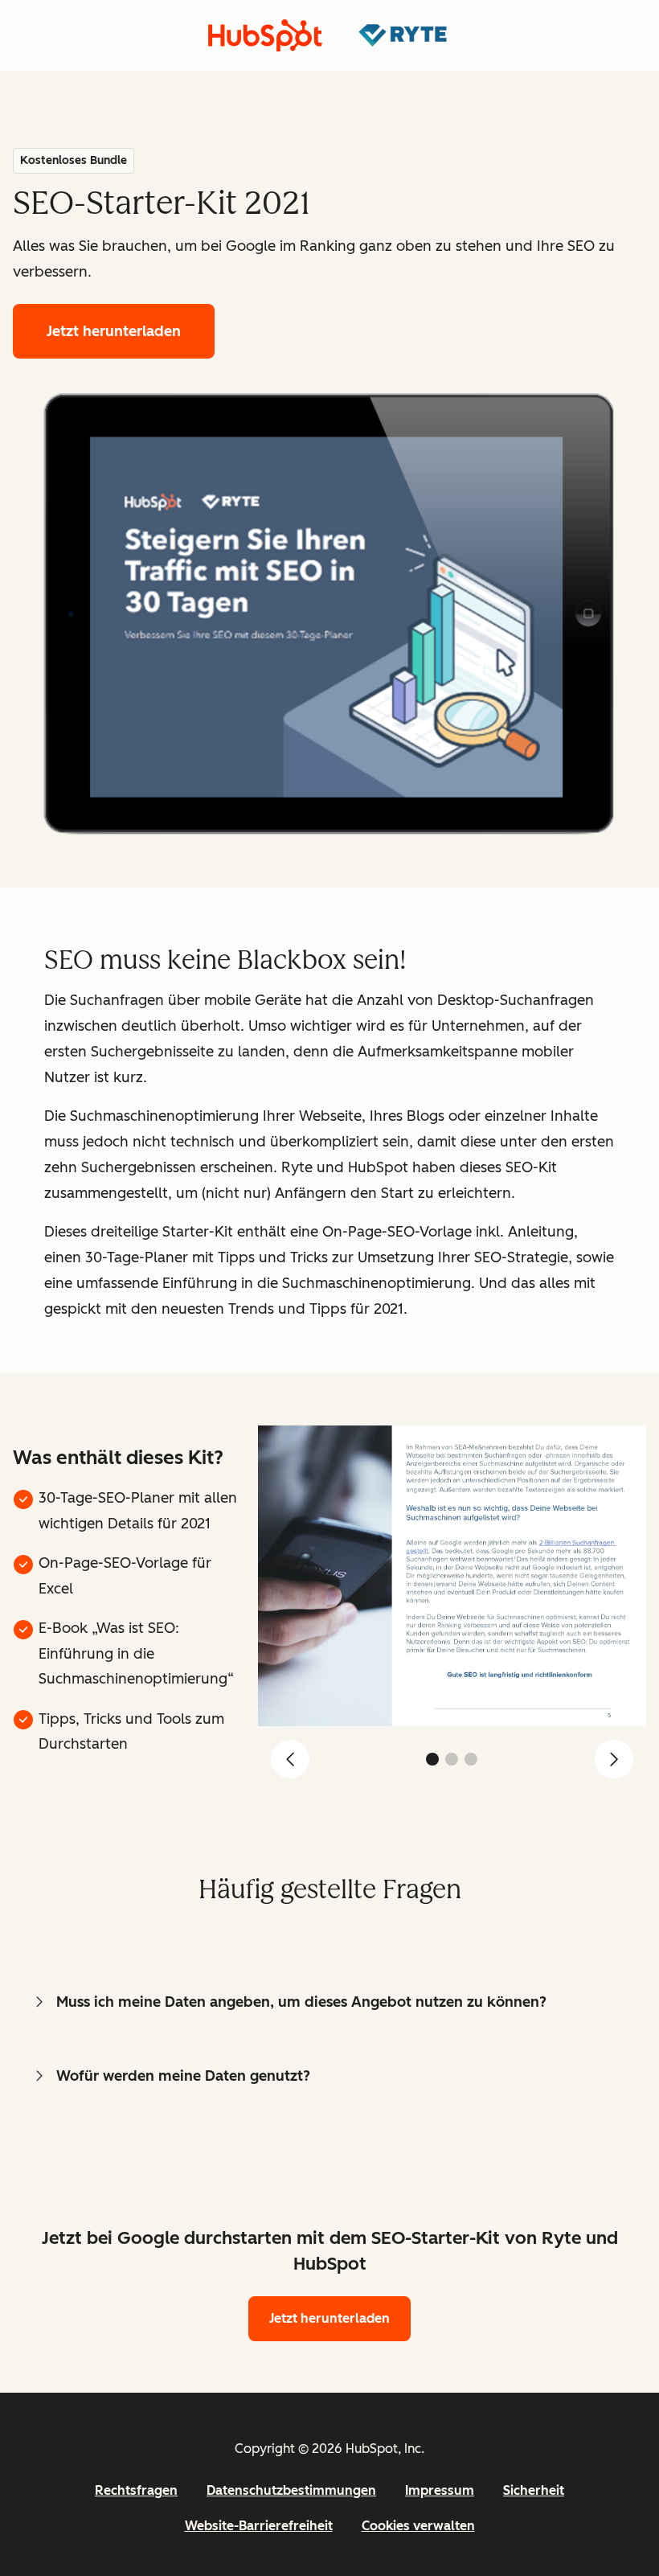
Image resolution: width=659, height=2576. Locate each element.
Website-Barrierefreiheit (259, 2526)
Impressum (440, 2490)
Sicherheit (534, 2490)
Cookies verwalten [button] (418, 2526)
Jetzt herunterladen (114, 331)
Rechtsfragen (136, 2490)
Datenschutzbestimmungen (291, 2490)
